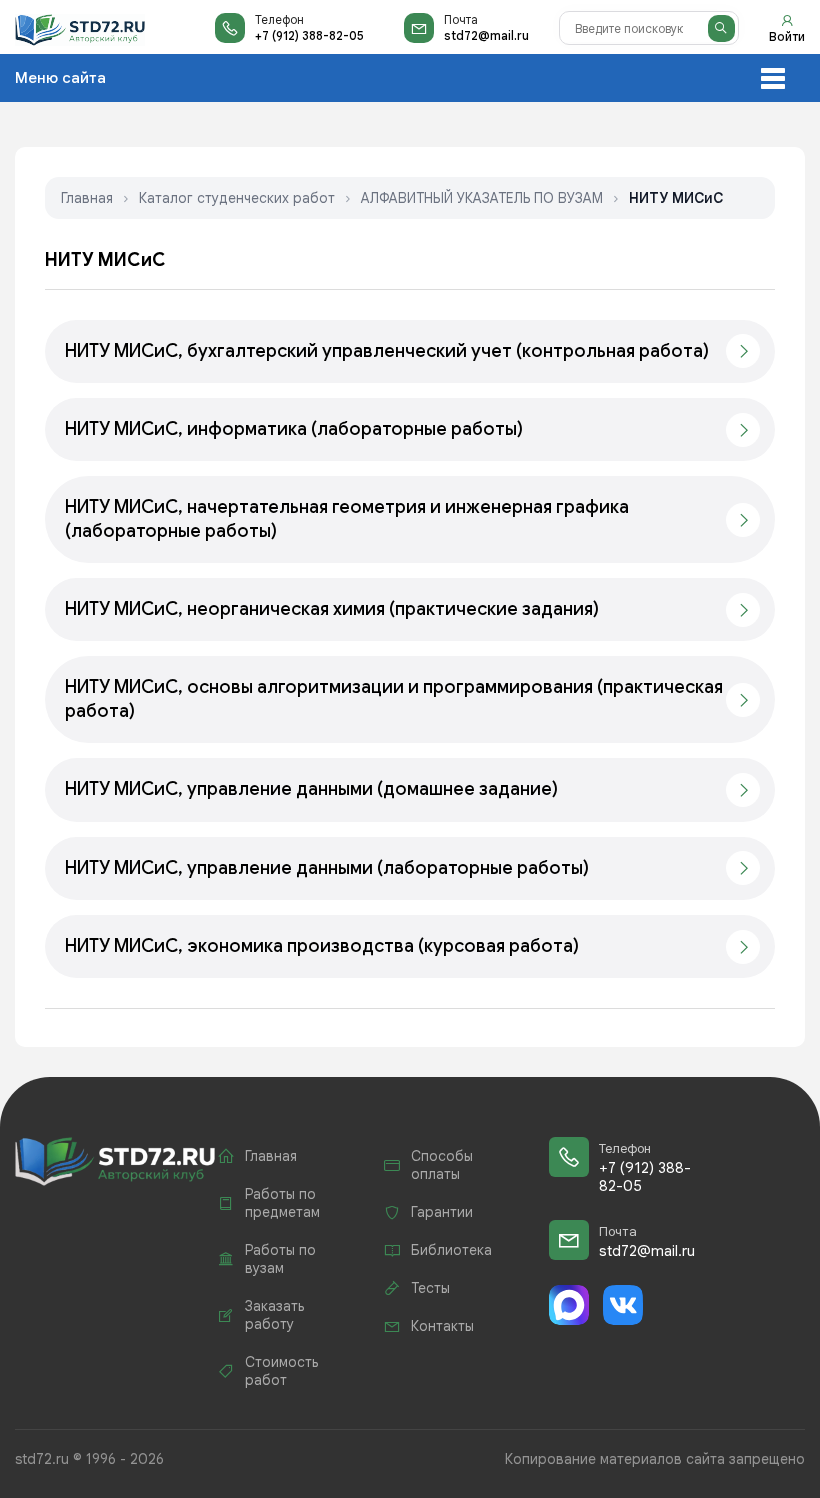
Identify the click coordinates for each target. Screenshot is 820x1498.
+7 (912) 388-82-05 (309, 35)
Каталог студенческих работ (237, 198)
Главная (87, 198)
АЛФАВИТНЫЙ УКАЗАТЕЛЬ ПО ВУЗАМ (482, 198)
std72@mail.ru (486, 35)
